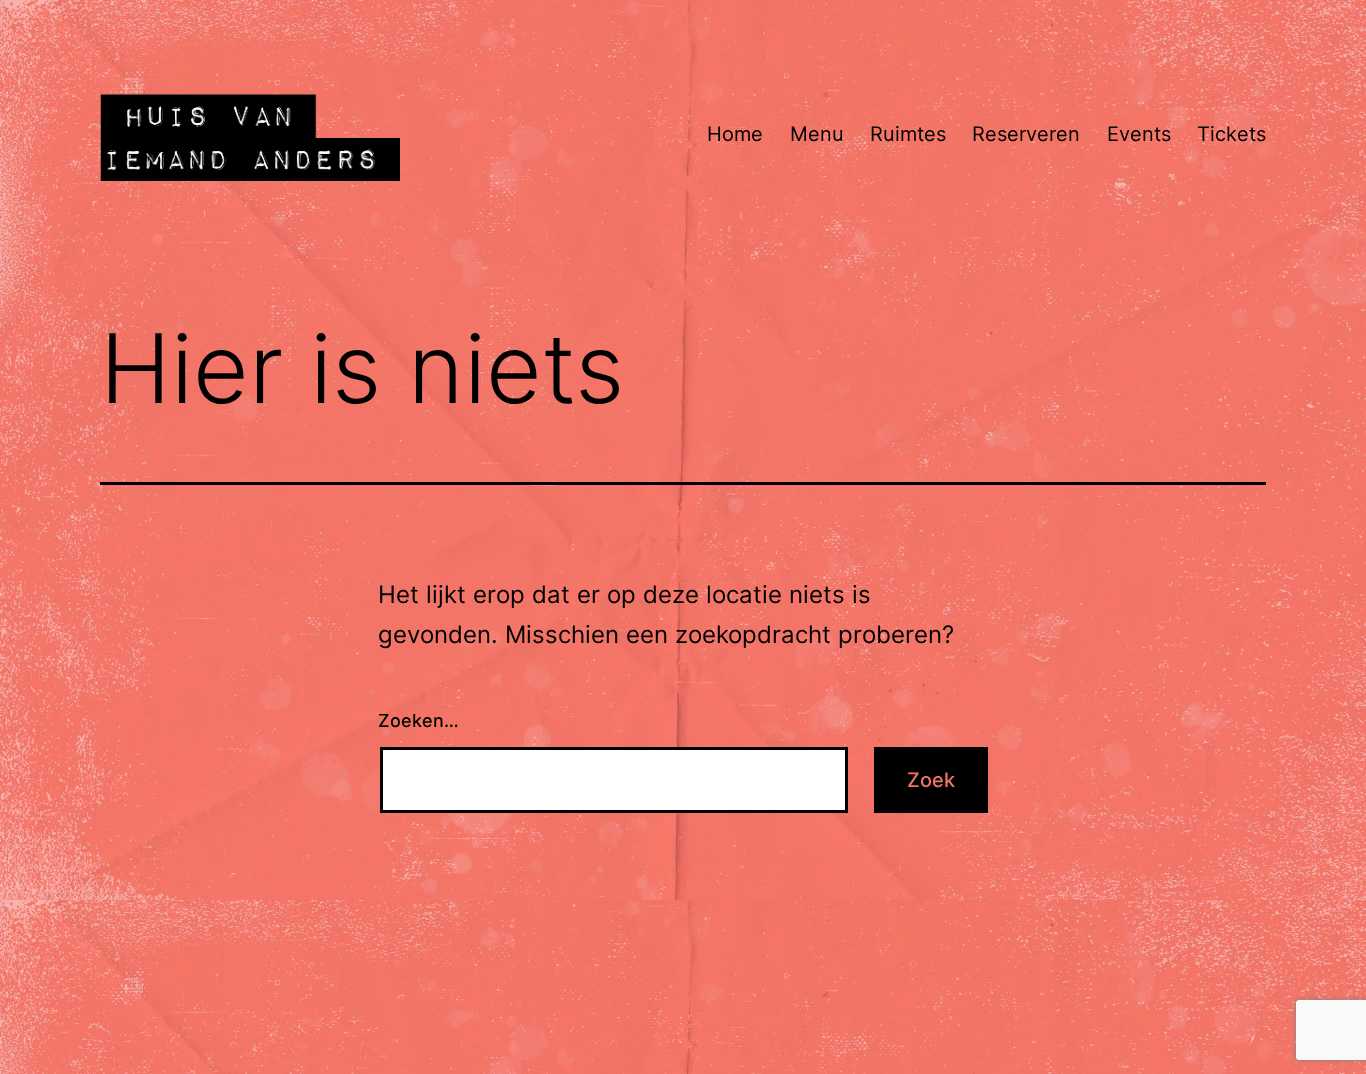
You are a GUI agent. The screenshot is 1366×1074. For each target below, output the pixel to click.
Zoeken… (418, 720)
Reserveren (1026, 134)
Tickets (1231, 134)
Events (1139, 134)
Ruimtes (908, 134)
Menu (817, 134)
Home (735, 134)
